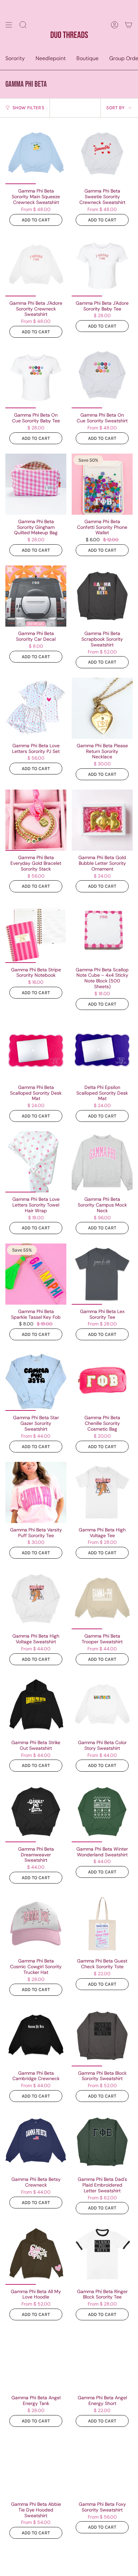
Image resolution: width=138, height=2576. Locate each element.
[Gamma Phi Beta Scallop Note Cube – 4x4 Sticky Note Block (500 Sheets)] (102, 932)
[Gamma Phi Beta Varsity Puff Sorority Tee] (36, 1492)
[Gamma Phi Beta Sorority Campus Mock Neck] (102, 1162)
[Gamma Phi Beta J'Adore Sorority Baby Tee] (102, 266)
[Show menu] (9, 25)
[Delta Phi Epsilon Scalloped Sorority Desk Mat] (102, 1050)
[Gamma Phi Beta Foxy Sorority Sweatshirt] (102, 2467)
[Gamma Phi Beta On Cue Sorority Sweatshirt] (102, 378)
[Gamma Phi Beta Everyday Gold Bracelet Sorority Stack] (36, 820)
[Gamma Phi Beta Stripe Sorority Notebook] (36, 932)
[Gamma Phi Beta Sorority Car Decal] (36, 596)
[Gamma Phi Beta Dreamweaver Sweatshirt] (36, 1812)
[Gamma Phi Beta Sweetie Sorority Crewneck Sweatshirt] (102, 154)
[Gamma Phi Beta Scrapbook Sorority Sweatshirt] (102, 596)
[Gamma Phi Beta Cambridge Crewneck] (36, 2036)
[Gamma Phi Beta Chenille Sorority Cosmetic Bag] (102, 1380)
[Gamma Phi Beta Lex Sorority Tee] (102, 1274)
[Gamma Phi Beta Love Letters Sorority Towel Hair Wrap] (36, 1162)
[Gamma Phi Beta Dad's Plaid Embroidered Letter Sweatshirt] (102, 2142)
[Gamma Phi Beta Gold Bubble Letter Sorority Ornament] (102, 820)
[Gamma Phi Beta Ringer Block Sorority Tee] (102, 2254)
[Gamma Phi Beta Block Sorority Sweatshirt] (102, 2036)
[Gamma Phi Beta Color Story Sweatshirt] (102, 1705)
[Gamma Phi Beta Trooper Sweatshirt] (102, 1599)
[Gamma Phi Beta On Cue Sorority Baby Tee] (36, 378)
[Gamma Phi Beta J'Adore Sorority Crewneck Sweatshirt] (36, 266)
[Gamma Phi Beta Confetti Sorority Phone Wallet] (102, 484)
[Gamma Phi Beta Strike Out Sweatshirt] (36, 1705)
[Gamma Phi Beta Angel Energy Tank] (36, 2360)
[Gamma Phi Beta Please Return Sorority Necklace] (102, 708)
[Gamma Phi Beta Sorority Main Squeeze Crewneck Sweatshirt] (36, 154)
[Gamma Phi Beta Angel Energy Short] (102, 2360)
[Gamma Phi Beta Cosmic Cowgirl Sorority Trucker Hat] (36, 1924)
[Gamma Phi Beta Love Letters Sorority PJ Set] (36, 708)
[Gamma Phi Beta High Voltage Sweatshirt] (36, 1599)
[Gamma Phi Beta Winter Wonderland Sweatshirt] (102, 1812)
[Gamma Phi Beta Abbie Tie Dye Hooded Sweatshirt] (36, 2467)
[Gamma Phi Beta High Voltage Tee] (102, 1492)
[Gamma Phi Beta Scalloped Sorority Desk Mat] (36, 1050)
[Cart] (129, 25)
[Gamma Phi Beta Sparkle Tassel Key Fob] (36, 1274)
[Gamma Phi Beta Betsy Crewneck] (36, 2142)
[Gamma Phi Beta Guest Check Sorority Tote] (102, 1924)
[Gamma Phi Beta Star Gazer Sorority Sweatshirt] (36, 1380)
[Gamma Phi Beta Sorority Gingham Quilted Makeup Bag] (36, 484)
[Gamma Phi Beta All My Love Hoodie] (36, 2254)
